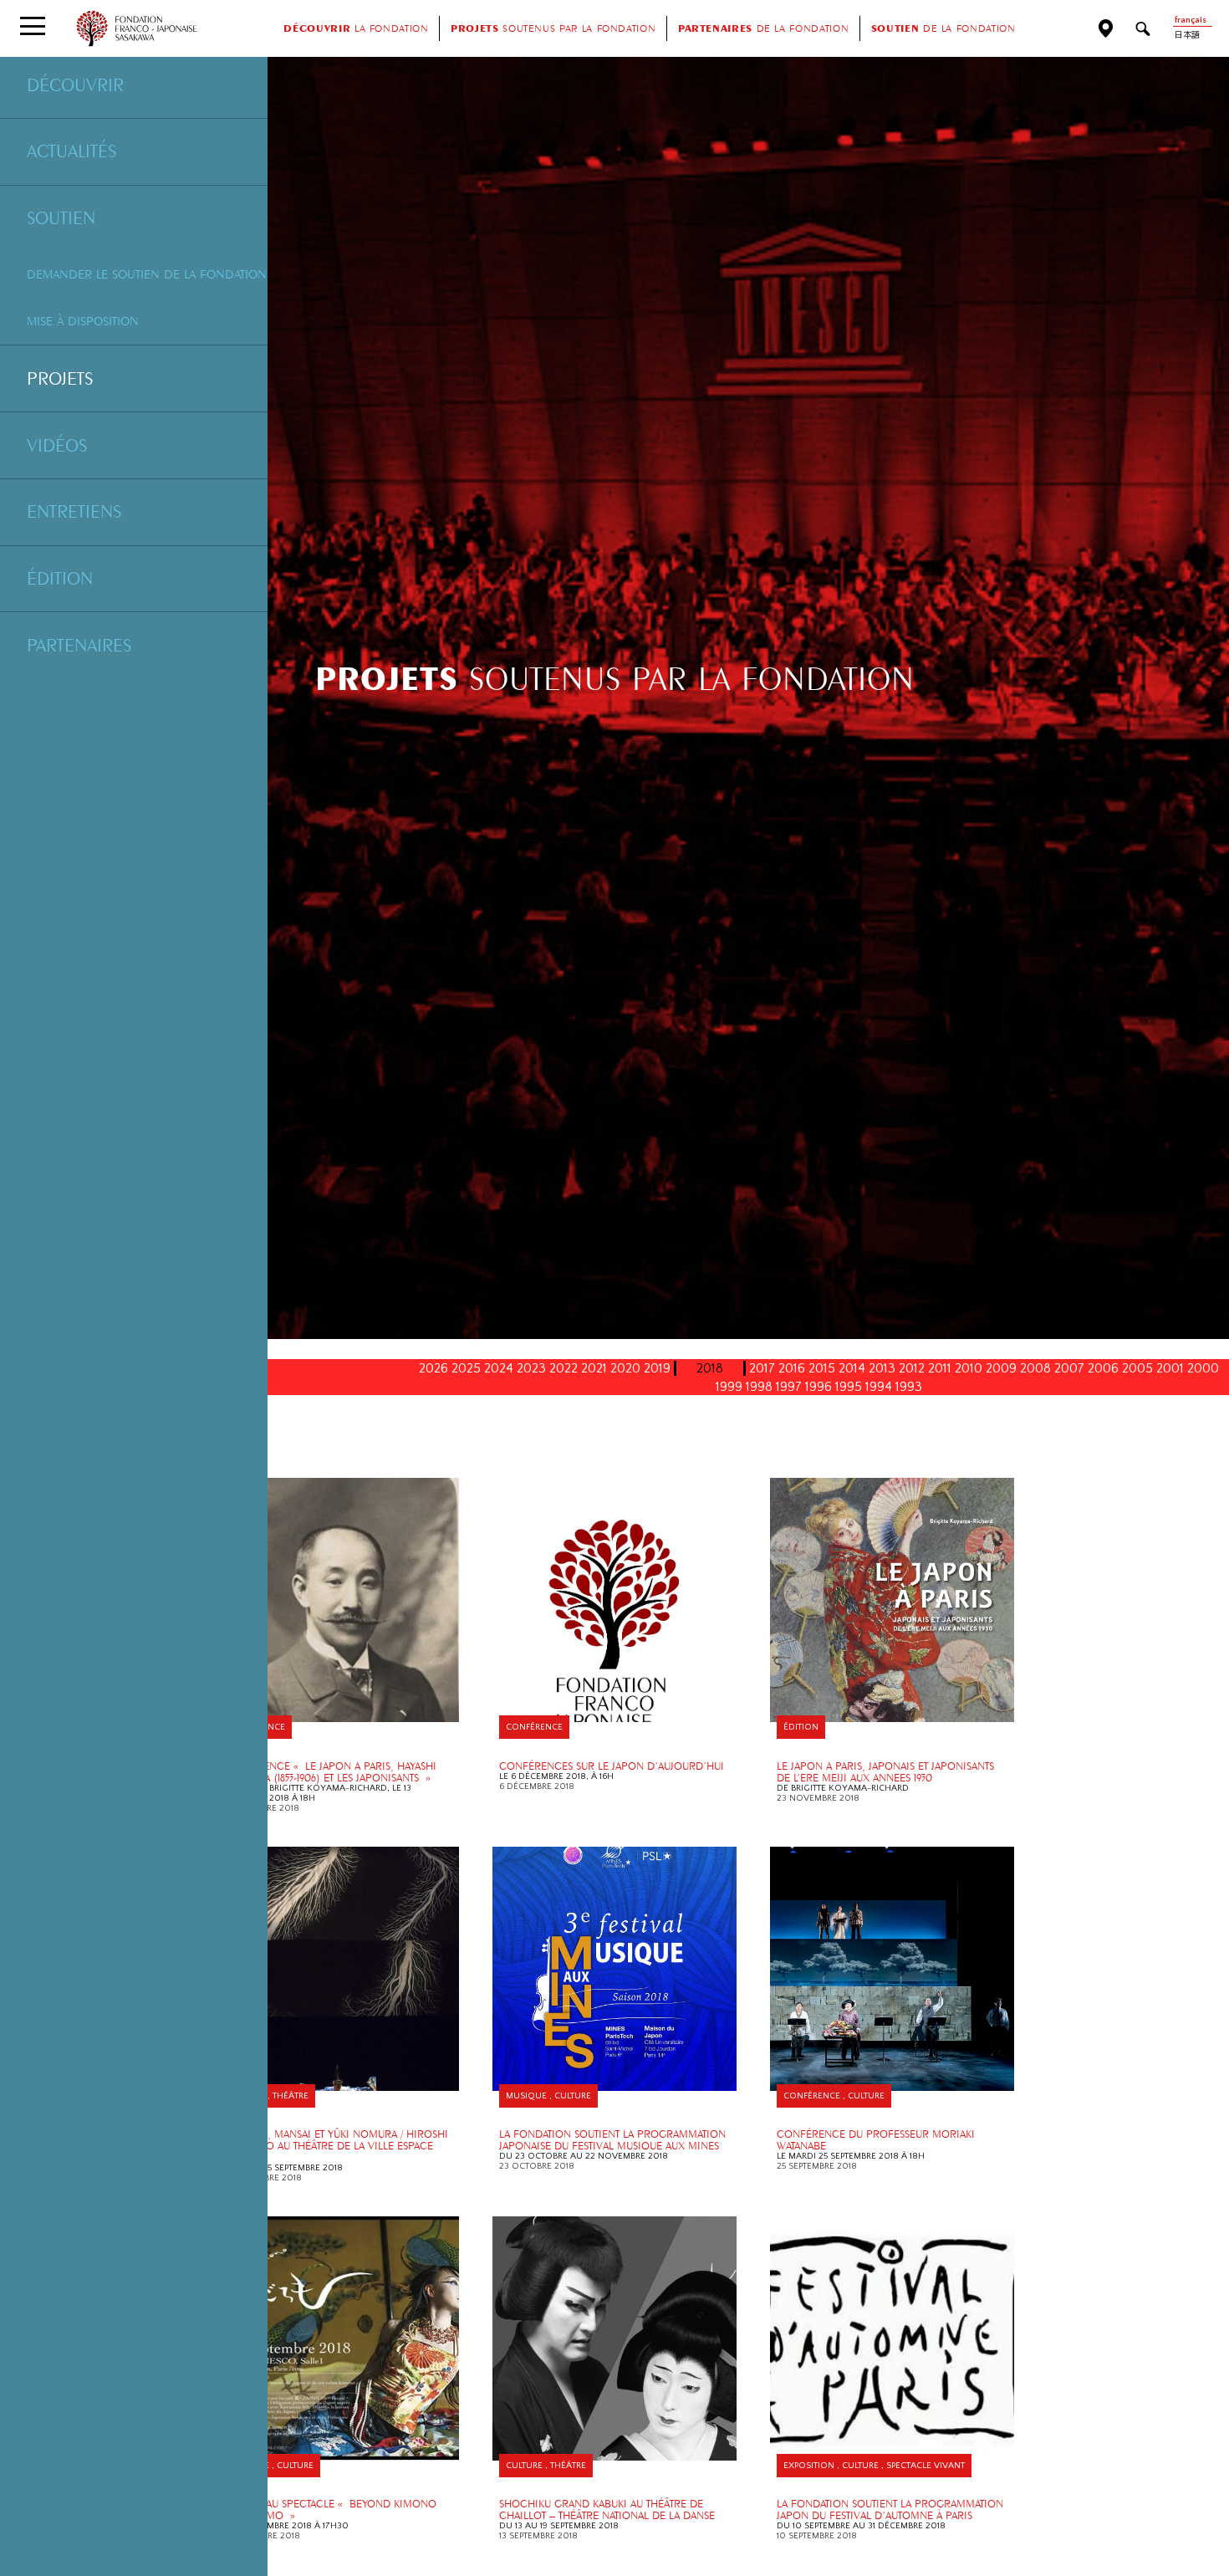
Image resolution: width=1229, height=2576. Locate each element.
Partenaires (79, 645)
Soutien (61, 217)
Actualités (71, 151)
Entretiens (74, 511)
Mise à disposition (83, 321)
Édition (60, 578)
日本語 (1187, 36)
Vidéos (57, 445)
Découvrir (75, 84)
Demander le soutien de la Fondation (147, 274)
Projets (60, 378)
